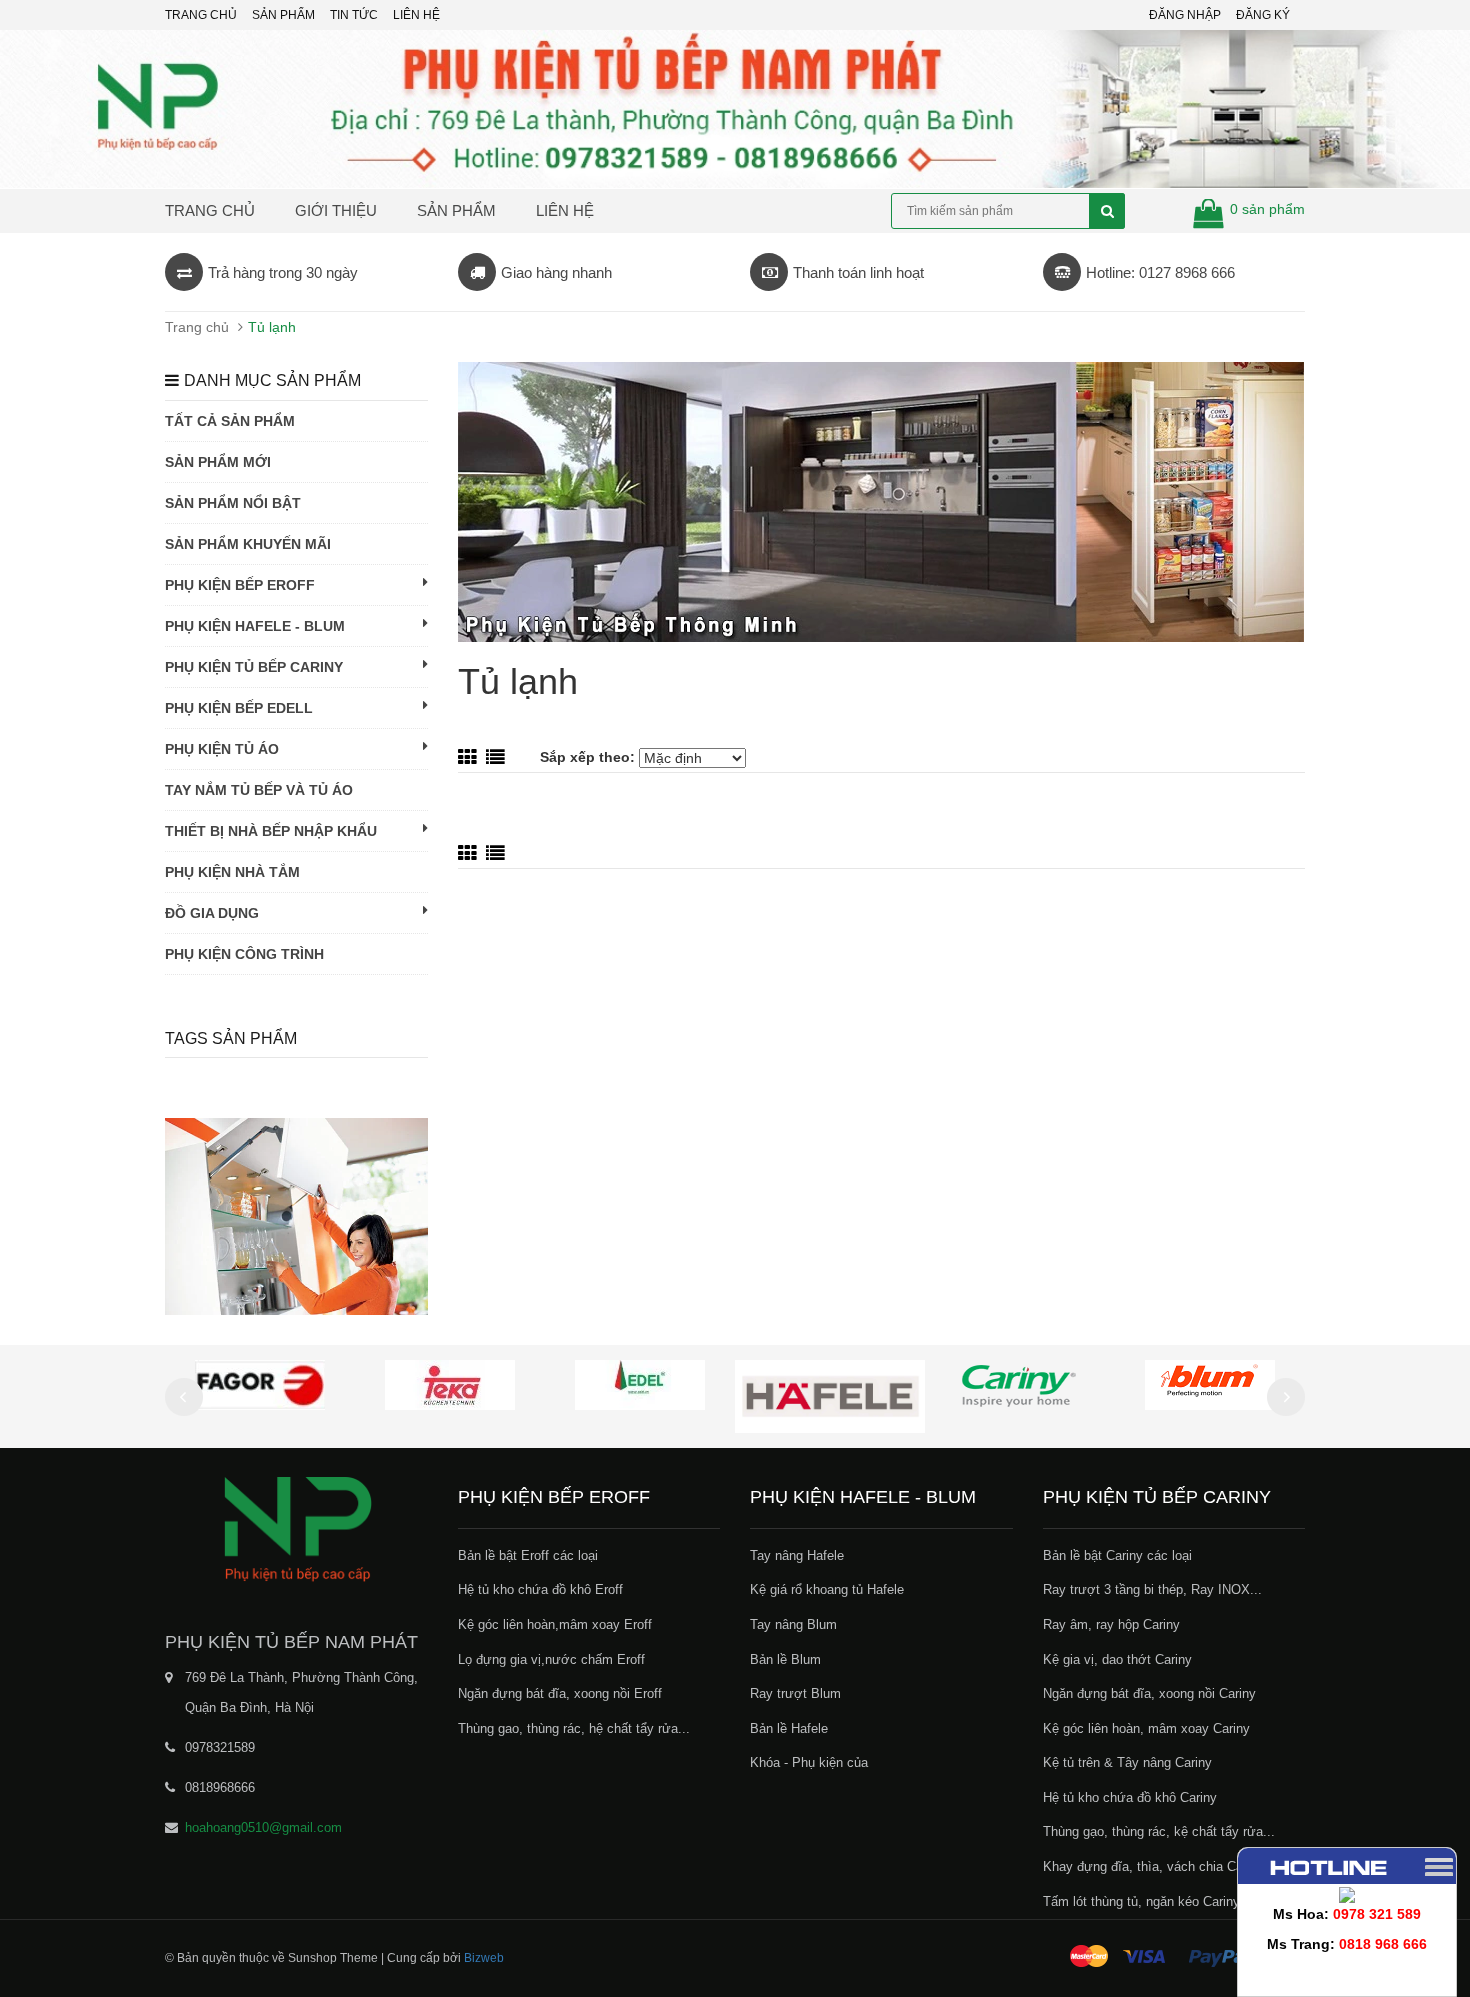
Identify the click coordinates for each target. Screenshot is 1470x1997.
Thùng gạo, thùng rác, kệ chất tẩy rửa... (1159, 1831)
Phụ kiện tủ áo (222, 749)
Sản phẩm (283, 15)
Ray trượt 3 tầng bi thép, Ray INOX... (1152, 1589)
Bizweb (484, 1958)
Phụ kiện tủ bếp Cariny (254, 667)
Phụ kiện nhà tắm (232, 872)
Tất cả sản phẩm (230, 421)
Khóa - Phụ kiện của (809, 1762)
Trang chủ (210, 210)
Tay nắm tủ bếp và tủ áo (259, 790)
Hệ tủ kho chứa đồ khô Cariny (1130, 1797)
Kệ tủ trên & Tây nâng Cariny (1127, 1762)
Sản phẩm (456, 210)
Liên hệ (565, 210)
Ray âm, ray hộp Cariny (1111, 1624)
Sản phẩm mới (218, 462)
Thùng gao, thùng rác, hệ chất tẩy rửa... (574, 1728)
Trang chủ (201, 15)
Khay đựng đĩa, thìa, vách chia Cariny (1153, 1866)
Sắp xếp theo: (589, 757)
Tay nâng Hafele (797, 1555)
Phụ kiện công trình (244, 954)
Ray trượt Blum (795, 1693)
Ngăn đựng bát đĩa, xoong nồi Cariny (1149, 1693)
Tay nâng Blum (793, 1624)
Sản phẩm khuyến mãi (248, 544)
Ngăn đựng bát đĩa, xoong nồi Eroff (560, 1693)
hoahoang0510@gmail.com (263, 1827)
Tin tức (354, 15)
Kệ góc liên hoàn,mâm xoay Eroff (555, 1624)
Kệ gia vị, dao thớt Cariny (1117, 1659)
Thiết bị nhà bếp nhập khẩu (271, 831)
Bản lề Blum (785, 1659)
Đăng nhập (1185, 15)
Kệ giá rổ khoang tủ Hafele (827, 1589)
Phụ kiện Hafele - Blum (255, 626)
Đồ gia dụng (212, 913)
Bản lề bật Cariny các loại (1117, 1555)
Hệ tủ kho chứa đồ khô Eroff (540, 1589)
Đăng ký (1263, 15)
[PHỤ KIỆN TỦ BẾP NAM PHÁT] (296, 1528)
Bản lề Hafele (789, 1728)
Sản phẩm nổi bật (233, 503)
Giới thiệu (336, 210)
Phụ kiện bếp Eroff (240, 585)
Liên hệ (416, 15)
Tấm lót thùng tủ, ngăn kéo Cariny (1141, 1901)
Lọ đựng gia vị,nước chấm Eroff (551, 1659)
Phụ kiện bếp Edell (239, 708)
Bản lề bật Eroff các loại (528, 1555)
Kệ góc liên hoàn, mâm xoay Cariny (1146, 1728)
